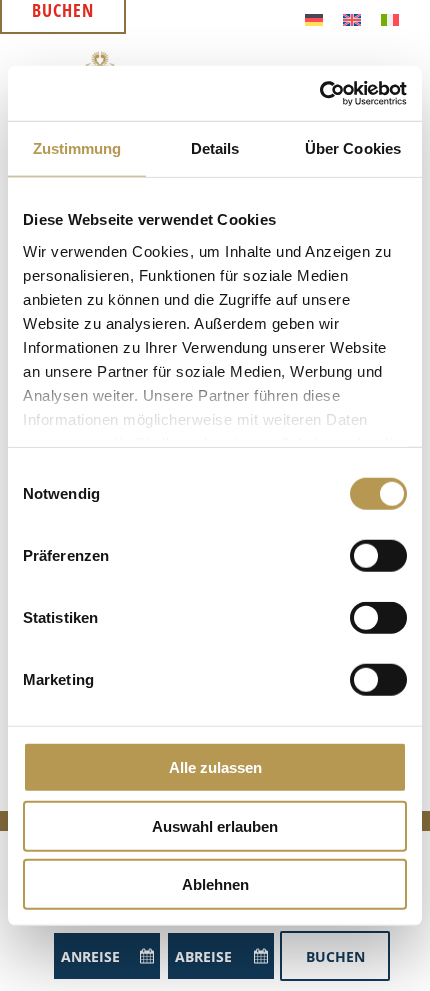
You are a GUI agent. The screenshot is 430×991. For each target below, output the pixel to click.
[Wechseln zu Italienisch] (390, 18)
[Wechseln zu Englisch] (352, 18)
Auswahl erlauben (215, 825)
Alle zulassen (215, 767)
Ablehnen (215, 884)
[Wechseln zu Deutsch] (314, 18)
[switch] (378, 556)
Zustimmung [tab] (77, 148)
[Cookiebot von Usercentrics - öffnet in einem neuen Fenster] (319, 93)
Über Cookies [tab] (353, 148)
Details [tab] (215, 148)
